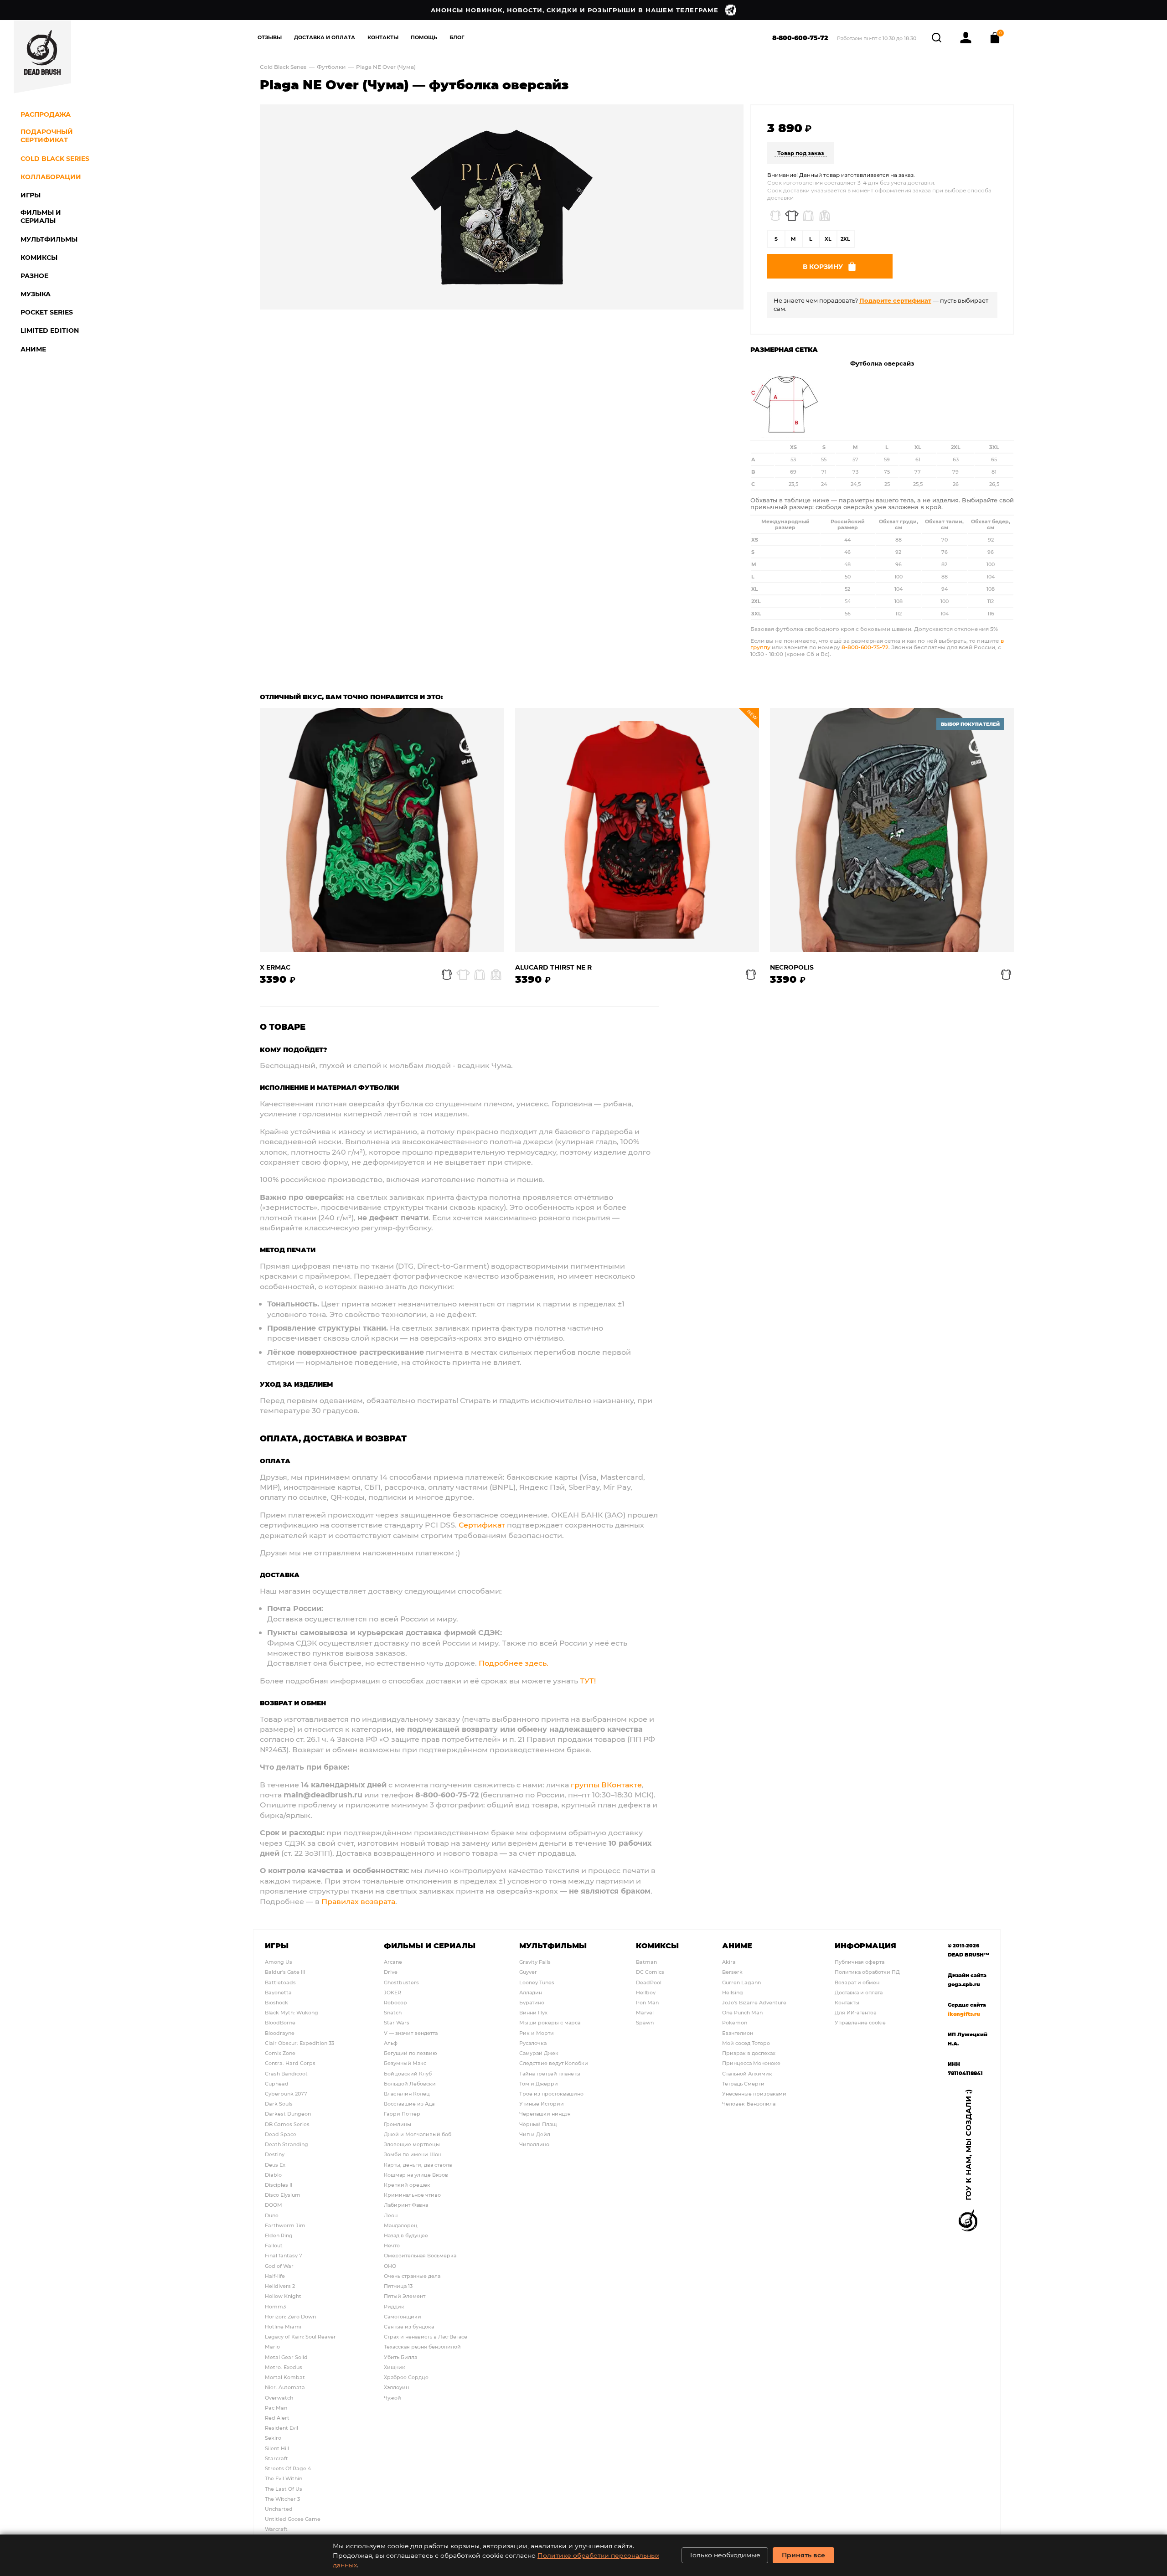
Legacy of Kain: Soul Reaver (300, 2336)
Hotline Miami (283, 2326)
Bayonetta (278, 1992)
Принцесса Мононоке (751, 2063)
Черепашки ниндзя (545, 2114)
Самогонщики (403, 2316)
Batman (646, 1962)
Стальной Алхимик (747, 2073)
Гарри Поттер (402, 2114)
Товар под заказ (801, 153)
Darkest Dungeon (288, 2114)
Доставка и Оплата (325, 37)
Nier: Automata (285, 2387)
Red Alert (277, 2418)
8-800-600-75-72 (800, 38)
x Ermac (275, 968)
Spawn (645, 2022)
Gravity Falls (535, 1962)
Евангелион (738, 2033)
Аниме (737, 1945)
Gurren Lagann (741, 1982)
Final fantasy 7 (284, 2255)
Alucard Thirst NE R (553, 968)
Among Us (279, 1962)
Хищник (395, 2367)
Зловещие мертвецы (412, 2144)
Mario (272, 2346)
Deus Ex (275, 2165)
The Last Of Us (284, 2489)
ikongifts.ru (964, 2014)
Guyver (528, 1972)
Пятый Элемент (405, 2296)
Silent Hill (277, 2448)
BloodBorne (280, 2022)
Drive (391, 1972)
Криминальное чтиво (412, 2195)
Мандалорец (401, 2225)
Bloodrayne (280, 2033)
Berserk (732, 1972)
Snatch (393, 2012)
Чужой (392, 2398)
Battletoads (280, 1982)
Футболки (331, 67)
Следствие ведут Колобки (554, 2063)
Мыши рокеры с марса (550, 2022)
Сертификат (482, 1525)
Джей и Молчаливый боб (418, 2134)
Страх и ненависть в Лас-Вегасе (426, 2336)
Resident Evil (281, 2428)
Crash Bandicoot (286, 2073)
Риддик (394, 2306)
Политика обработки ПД (867, 1972)
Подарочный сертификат (47, 136)
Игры (277, 1945)
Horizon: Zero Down (290, 2316)
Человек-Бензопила (749, 2104)
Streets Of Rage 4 (288, 2468)
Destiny (275, 2154)
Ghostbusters (401, 1982)
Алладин (531, 1992)
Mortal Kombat (285, 2377)
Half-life (275, 2276)
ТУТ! (588, 1680)
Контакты (383, 37)
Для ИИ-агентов (856, 2012)
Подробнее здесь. (514, 1663)
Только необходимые (725, 2555)
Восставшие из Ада (409, 2104)
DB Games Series (287, 2124)
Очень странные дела (412, 2276)
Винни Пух (533, 2012)
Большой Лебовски (410, 2083)
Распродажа (46, 114)
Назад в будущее (406, 2235)
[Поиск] (937, 36)
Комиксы (657, 1945)
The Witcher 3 (282, 2499)
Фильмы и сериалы (430, 1945)
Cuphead (277, 2083)
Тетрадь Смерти (743, 2083)
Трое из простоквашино (551, 2093)
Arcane (393, 1962)
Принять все (803, 2555)
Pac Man (276, 2408)
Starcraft (276, 2458)
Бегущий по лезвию (411, 2053)
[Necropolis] (892, 830)
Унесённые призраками (754, 2093)
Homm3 (275, 2306)
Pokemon (735, 2022)
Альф (391, 2043)
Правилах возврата (358, 1901)
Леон (391, 2215)
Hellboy (646, 1992)
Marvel (645, 2012)
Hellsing (733, 1992)
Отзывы (270, 37)
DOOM (274, 2205)
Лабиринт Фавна (406, 2205)
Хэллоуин (396, 2387)
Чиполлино (534, 2144)
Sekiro (273, 2438)
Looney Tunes (537, 1982)
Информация (865, 1945)
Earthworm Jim (285, 2225)
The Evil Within (284, 2478)
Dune (272, 2215)
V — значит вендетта (411, 2033)
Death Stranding (287, 2144)
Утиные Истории (542, 2104)
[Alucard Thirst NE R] (637, 830)
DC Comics (650, 1972)
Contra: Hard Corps (290, 2063)
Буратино (532, 2002)
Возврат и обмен (857, 1982)
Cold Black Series (283, 67)
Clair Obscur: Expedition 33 (299, 2043)
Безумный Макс (405, 2063)
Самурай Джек (539, 2053)
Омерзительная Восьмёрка (420, 2255)
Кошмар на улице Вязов (416, 2175)
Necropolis (792, 968)
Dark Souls (279, 2104)
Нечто (392, 2245)
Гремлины (398, 2124)
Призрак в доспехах (749, 2053)
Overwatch (279, 2398)
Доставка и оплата (859, 1992)
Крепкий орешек (407, 2185)
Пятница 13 (398, 2286)
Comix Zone (280, 2053)
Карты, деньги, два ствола (418, 2165)
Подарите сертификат (895, 300)
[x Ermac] (382, 830)
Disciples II (279, 2185)
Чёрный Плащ (538, 2124)
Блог (457, 37)
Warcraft (276, 2529)
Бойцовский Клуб (408, 2073)
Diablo (273, 2175)
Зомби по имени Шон (413, 2154)
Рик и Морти (537, 2033)
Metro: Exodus (284, 2367)
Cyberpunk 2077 (286, 2093)
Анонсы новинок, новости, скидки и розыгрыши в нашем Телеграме (575, 10)
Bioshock (276, 2002)
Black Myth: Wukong (292, 2012)
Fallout (274, 2245)
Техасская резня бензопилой (422, 2346)
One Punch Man (742, 2012)
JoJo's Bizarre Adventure (754, 2002)
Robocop (395, 2002)
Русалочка (533, 2043)
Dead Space (281, 2134)
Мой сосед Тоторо (746, 2043)
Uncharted (279, 2509)
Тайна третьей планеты (550, 2073)
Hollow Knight (283, 2296)
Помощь (424, 37)
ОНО (390, 2266)
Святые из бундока (409, 2326)
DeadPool (649, 1982)
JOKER (392, 1992)
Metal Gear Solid (286, 2357)
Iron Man (647, 2002)
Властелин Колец (407, 2093)
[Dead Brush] (42, 57)
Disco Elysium (283, 2195)
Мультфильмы (553, 1945)
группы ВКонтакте (606, 1784)
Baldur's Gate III (285, 1972)
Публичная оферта (860, 1962)
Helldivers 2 (280, 2286)
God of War (279, 2266)
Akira (729, 1962)
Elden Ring (279, 2235)
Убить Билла (400, 2357)
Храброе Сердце (406, 2377)
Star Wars (397, 2022)
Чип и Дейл (535, 2134)
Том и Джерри (539, 2083)
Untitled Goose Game (293, 2519)
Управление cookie (860, 2022)
